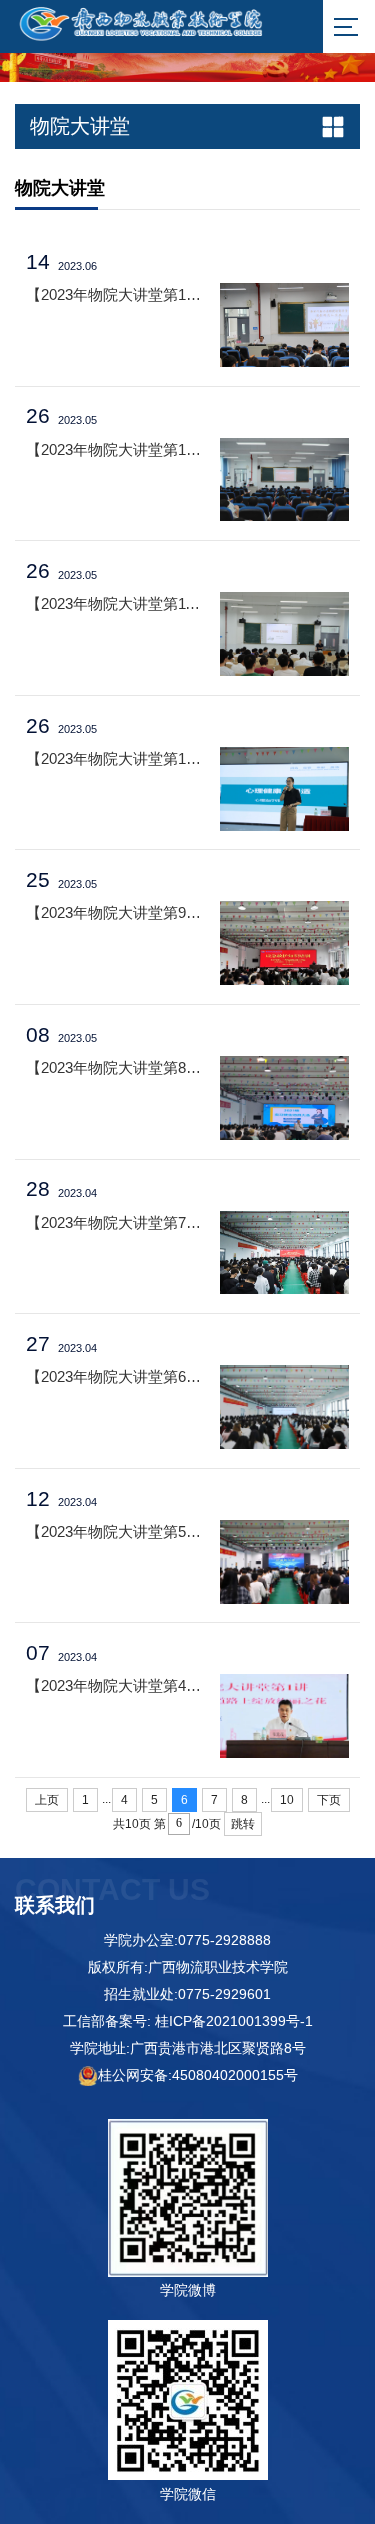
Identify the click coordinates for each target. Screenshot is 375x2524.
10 (287, 1800)
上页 (47, 1800)
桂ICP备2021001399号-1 (234, 2021)
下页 (329, 1800)
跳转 (243, 1824)
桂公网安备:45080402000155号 (198, 2075)
